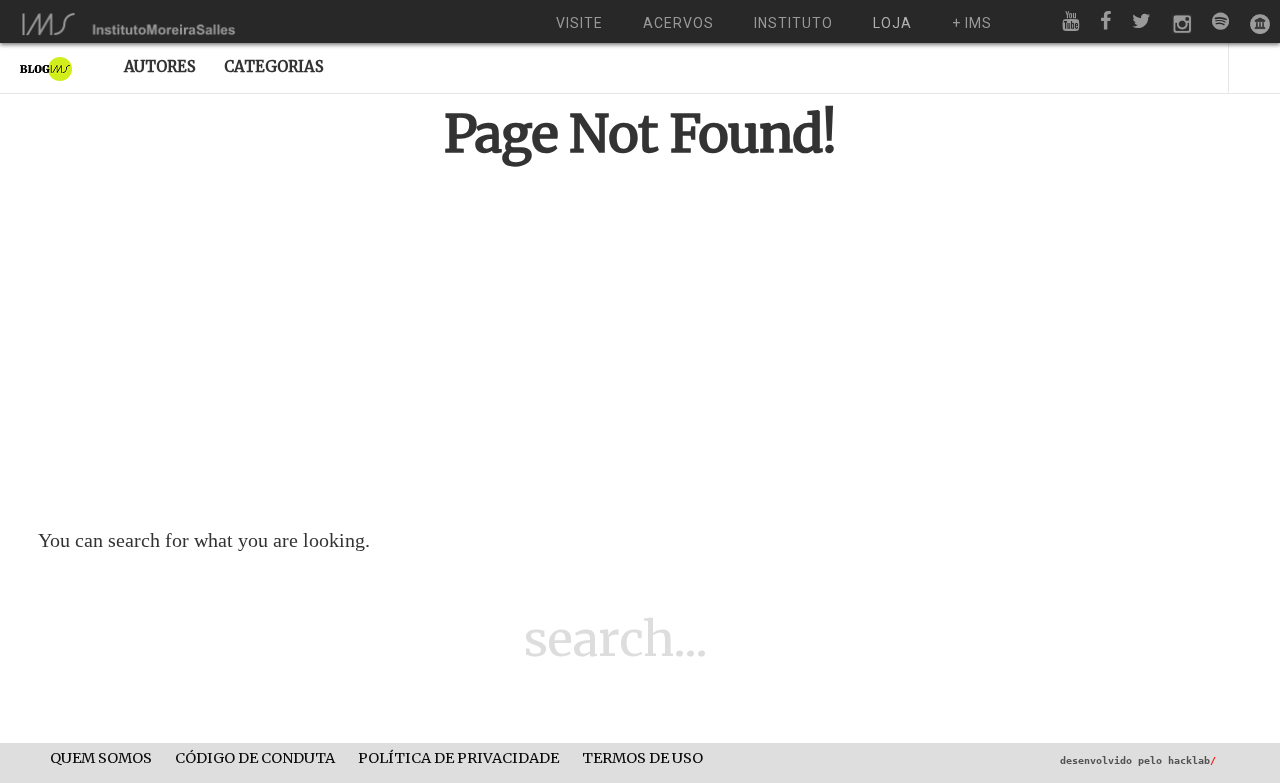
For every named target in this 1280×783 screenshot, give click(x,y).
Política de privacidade (458, 758)
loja (892, 23)
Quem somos (101, 758)
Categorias (274, 66)
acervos (678, 23)
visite (579, 23)
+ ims (972, 23)
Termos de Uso (642, 758)
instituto (793, 23)
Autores (160, 66)
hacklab (1192, 760)
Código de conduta (255, 758)
